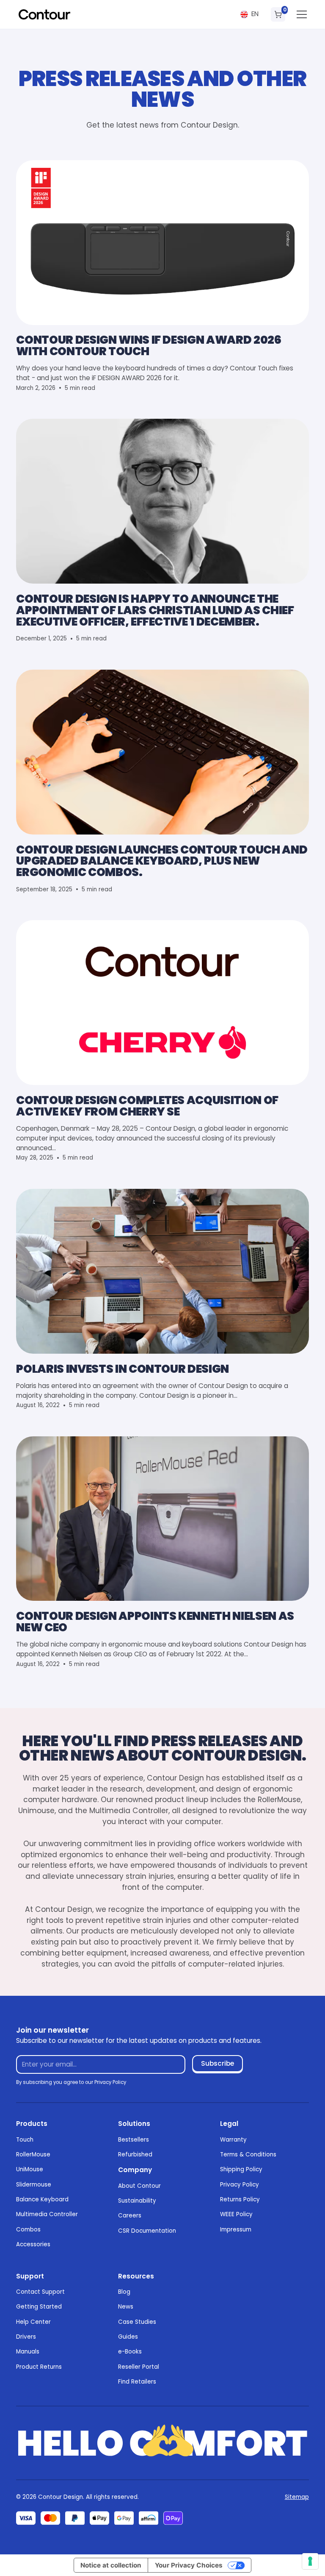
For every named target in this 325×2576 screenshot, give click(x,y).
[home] (44, 14)
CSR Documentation (147, 2231)
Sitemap (297, 2497)
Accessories (33, 2244)
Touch (25, 2140)
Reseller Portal (139, 2367)
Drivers (26, 2337)
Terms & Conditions (248, 2155)
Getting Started (39, 2307)
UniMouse (30, 2169)
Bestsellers (134, 2140)
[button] (249, 14)
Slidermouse (34, 2185)
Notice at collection (111, 2565)
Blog (124, 2292)
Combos (28, 2230)
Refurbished (135, 2155)
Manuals (28, 2352)
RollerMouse (33, 2155)
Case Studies (137, 2322)
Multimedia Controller (47, 2214)
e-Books (130, 2352)
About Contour (139, 2186)
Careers (130, 2216)
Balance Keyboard (42, 2199)
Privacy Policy (240, 2185)
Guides (128, 2337)
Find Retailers (137, 2382)
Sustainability (137, 2201)
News (126, 2307)
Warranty (233, 2140)
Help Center (33, 2322)
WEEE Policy (236, 2214)
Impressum (236, 2230)
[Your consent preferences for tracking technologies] (310, 2561)
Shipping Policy (241, 2169)
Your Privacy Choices (189, 2565)
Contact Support (40, 2292)
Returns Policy (240, 2199)
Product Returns (39, 2367)
